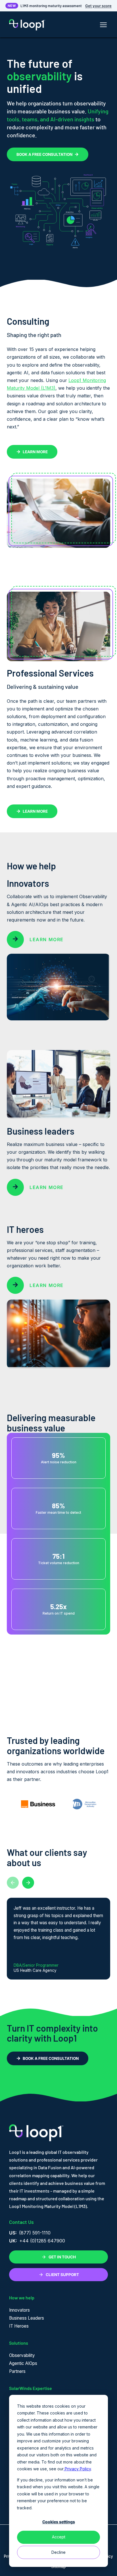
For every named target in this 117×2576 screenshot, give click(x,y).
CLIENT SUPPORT (62, 2275)
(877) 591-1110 (35, 2233)
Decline (58, 2552)
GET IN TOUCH (62, 2257)
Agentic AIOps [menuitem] (23, 2363)
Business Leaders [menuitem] (27, 2318)
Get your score (98, 6)
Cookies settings (59, 2522)
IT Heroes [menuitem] (19, 2326)
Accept (59, 2537)
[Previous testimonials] (13, 1883)
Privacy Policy (77, 2469)
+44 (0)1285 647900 (42, 2241)
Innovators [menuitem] (19, 2310)
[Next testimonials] (28, 1883)
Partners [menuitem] (17, 2371)
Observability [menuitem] (22, 2355)
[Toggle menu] (103, 25)
